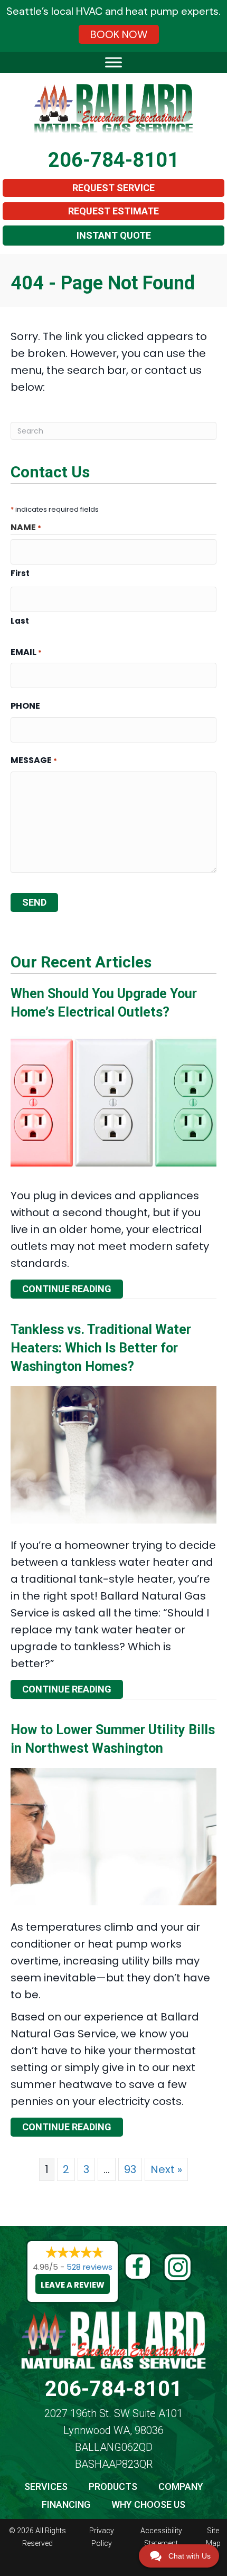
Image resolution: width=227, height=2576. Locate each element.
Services (46, 2486)
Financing (66, 2504)
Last (20, 621)
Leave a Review (73, 2285)
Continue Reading (73, 1289)
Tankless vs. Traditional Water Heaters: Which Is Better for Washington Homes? (101, 1348)
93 (130, 2169)
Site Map (213, 2537)
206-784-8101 (113, 160)
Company (181, 2486)
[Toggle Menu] (113, 62)
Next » (166, 2169)
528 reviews (89, 2267)
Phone (25, 706)
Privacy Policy (102, 2537)
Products (113, 2486)
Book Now (119, 34)
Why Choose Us (148, 2504)
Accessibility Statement (161, 2537)
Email (26, 652)
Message (34, 760)
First (20, 573)
